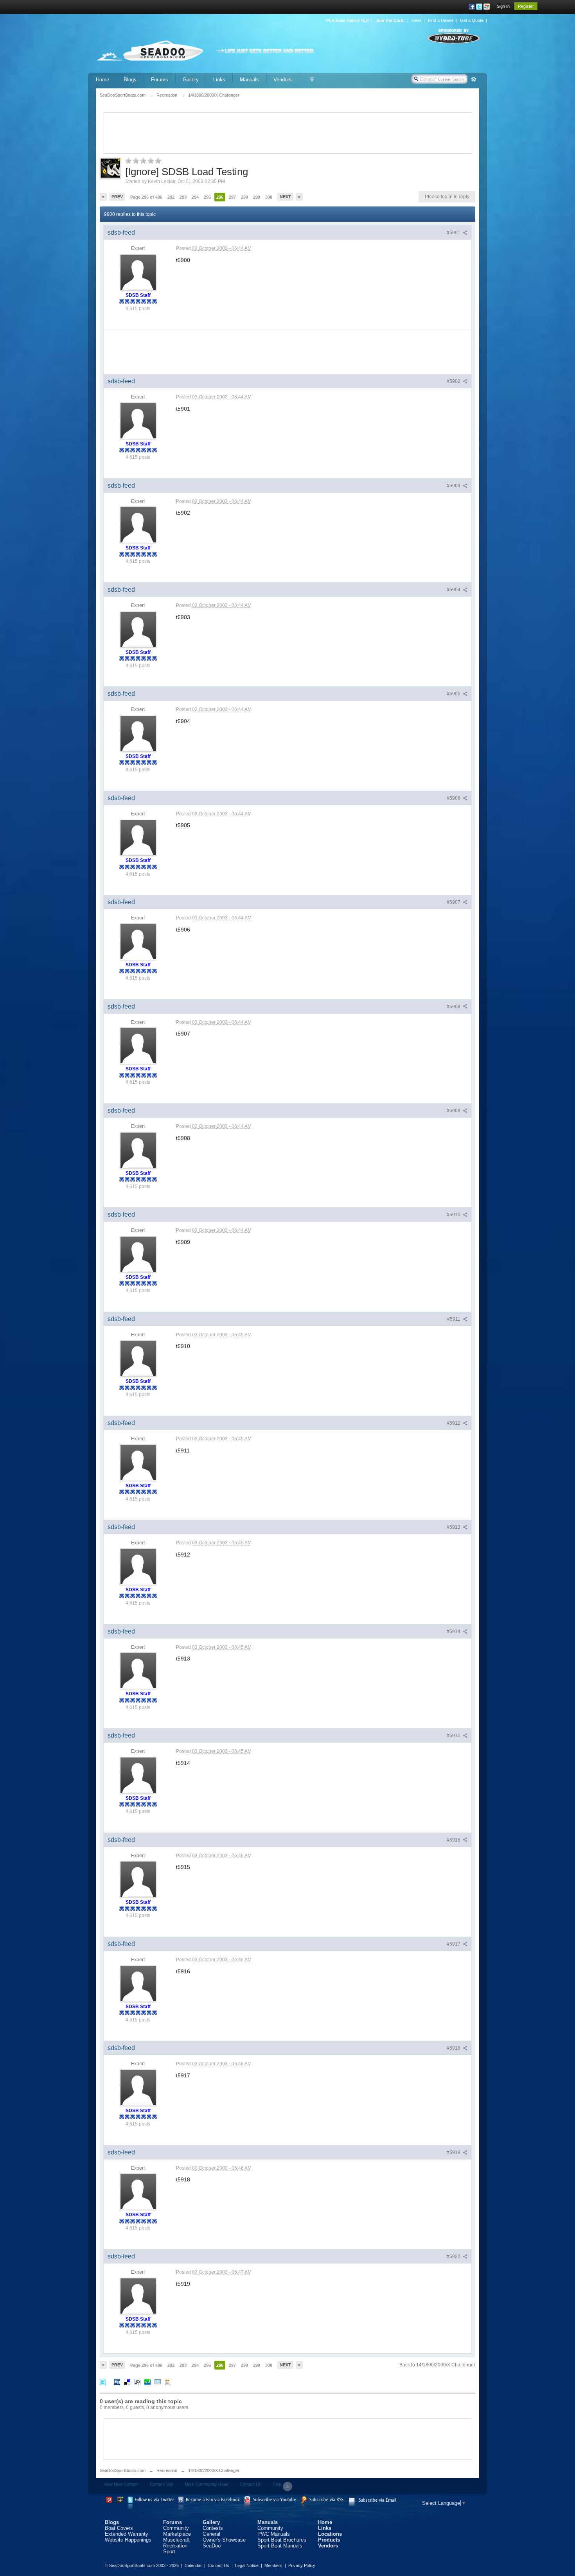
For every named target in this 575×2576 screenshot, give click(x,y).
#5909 (454, 1111)
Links (219, 80)
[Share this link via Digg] (117, 2381)
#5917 (454, 1944)
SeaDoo (212, 2546)
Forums (160, 80)
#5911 (454, 1319)
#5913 (454, 1527)
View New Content (121, 2484)
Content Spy (162, 2484)
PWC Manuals (274, 2534)
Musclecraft (176, 2540)
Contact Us (251, 2484)
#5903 (454, 486)
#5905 (454, 694)
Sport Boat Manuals (280, 2546)
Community (176, 2528)
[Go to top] (287, 2486)
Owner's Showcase (224, 2540)
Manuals (249, 80)
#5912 (454, 1423)
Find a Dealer (441, 20)
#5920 (454, 2256)
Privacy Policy (302, 2565)
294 (195, 197)
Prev (117, 197)
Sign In (503, 6)
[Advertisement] (288, 132)
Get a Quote (472, 20)
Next (285, 197)
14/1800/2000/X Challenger (214, 2470)
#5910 (454, 1215)
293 (183, 197)
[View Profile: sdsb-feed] (138, 272)
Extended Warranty (127, 2534)
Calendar (193, 2565)
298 (244, 197)
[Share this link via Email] (158, 2381)
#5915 (454, 1736)
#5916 (454, 1840)
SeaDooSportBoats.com (123, 2470)
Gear (416, 20)
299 (257, 197)
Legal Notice (247, 2565)
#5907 (454, 902)
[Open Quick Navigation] (312, 80)
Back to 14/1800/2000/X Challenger (437, 2365)
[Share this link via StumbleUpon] (147, 2381)
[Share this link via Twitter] (103, 2381)
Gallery (191, 80)
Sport (169, 2552)
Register (526, 6)
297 (232, 197)
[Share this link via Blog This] (168, 2381)
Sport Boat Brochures (282, 2540)
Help (277, 2484)
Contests (213, 2528)
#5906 (454, 798)
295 (207, 197)
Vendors (283, 80)
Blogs (130, 80)
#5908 (454, 1007)
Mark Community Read (207, 2484)
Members (273, 2565)
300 (269, 197)
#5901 (454, 233)
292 (171, 197)
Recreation (167, 2470)
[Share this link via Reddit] (137, 2381)
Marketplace (177, 2534)
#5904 (454, 590)
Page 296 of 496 (146, 197)
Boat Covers (119, 2528)
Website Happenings (128, 2540)
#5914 (454, 1632)
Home (102, 80)
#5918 (454, 2048)
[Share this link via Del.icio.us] (127, 2381)
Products (329, 2540)
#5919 (454, 2152)
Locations (330, 2534)
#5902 (454, 381)
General (211, 2534)
